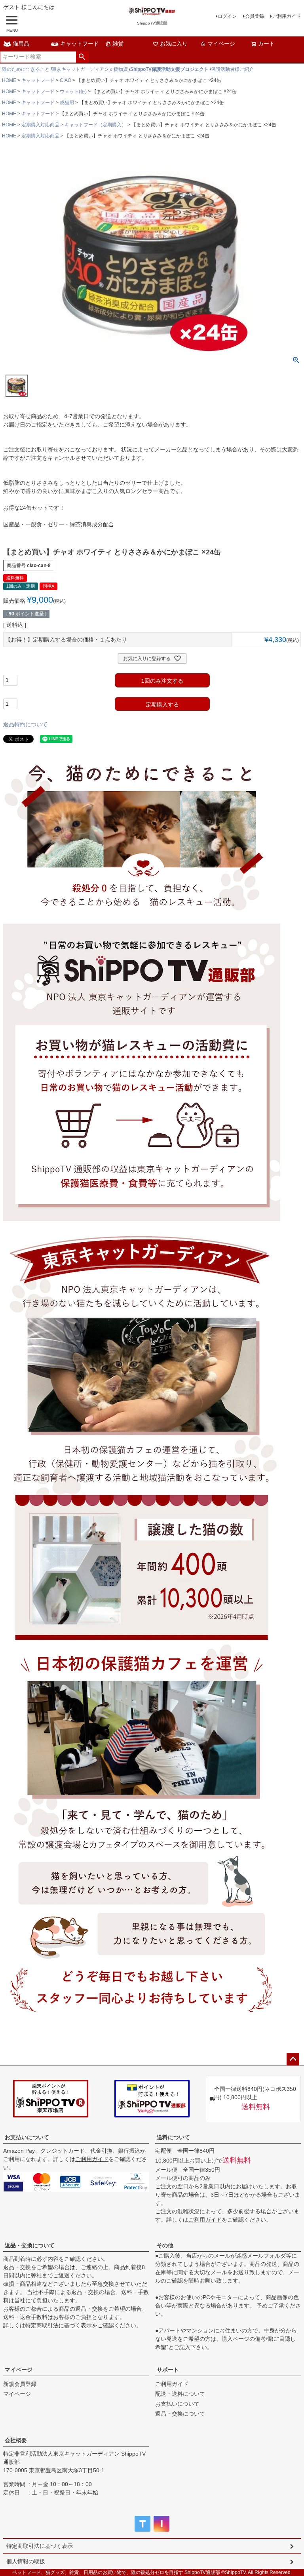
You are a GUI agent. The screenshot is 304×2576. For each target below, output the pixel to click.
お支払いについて (27, 2137)
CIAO (66, 80)
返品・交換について (30, 2245)
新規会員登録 (20, 2384)
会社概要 (16, 2440)
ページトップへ (293, 2059)
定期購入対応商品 (40, 125)
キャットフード (80, 44)
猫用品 (21, 44)
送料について (173, 2137)
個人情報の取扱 (26, 2561)
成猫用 (67, 103)
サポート (168, 2370)
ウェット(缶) (73, 91)
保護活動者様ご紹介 (232, 69)
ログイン (227, 16)
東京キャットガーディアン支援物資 (90, 69)
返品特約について (25, 724)
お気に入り (174, 44)
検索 (82, 57)
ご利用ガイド (287, 16)
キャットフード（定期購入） (95, 125)
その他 (165, 2245)
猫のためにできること (26, 69)
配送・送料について (180, 2394)
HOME (9, 80)
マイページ (221, 44)
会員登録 (255, 16)
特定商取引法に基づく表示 (59, 2325)
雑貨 (118, 44)
